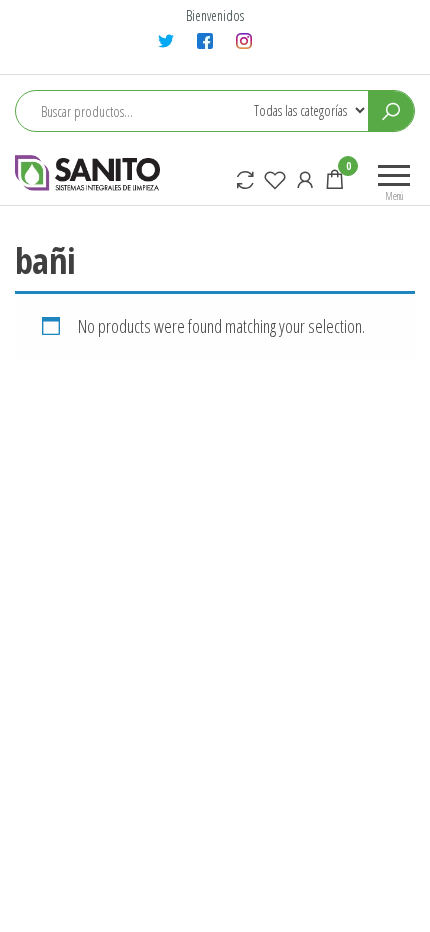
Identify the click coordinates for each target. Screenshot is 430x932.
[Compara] (245, 179)
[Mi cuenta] (305, 179)
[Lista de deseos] (275, 179)
